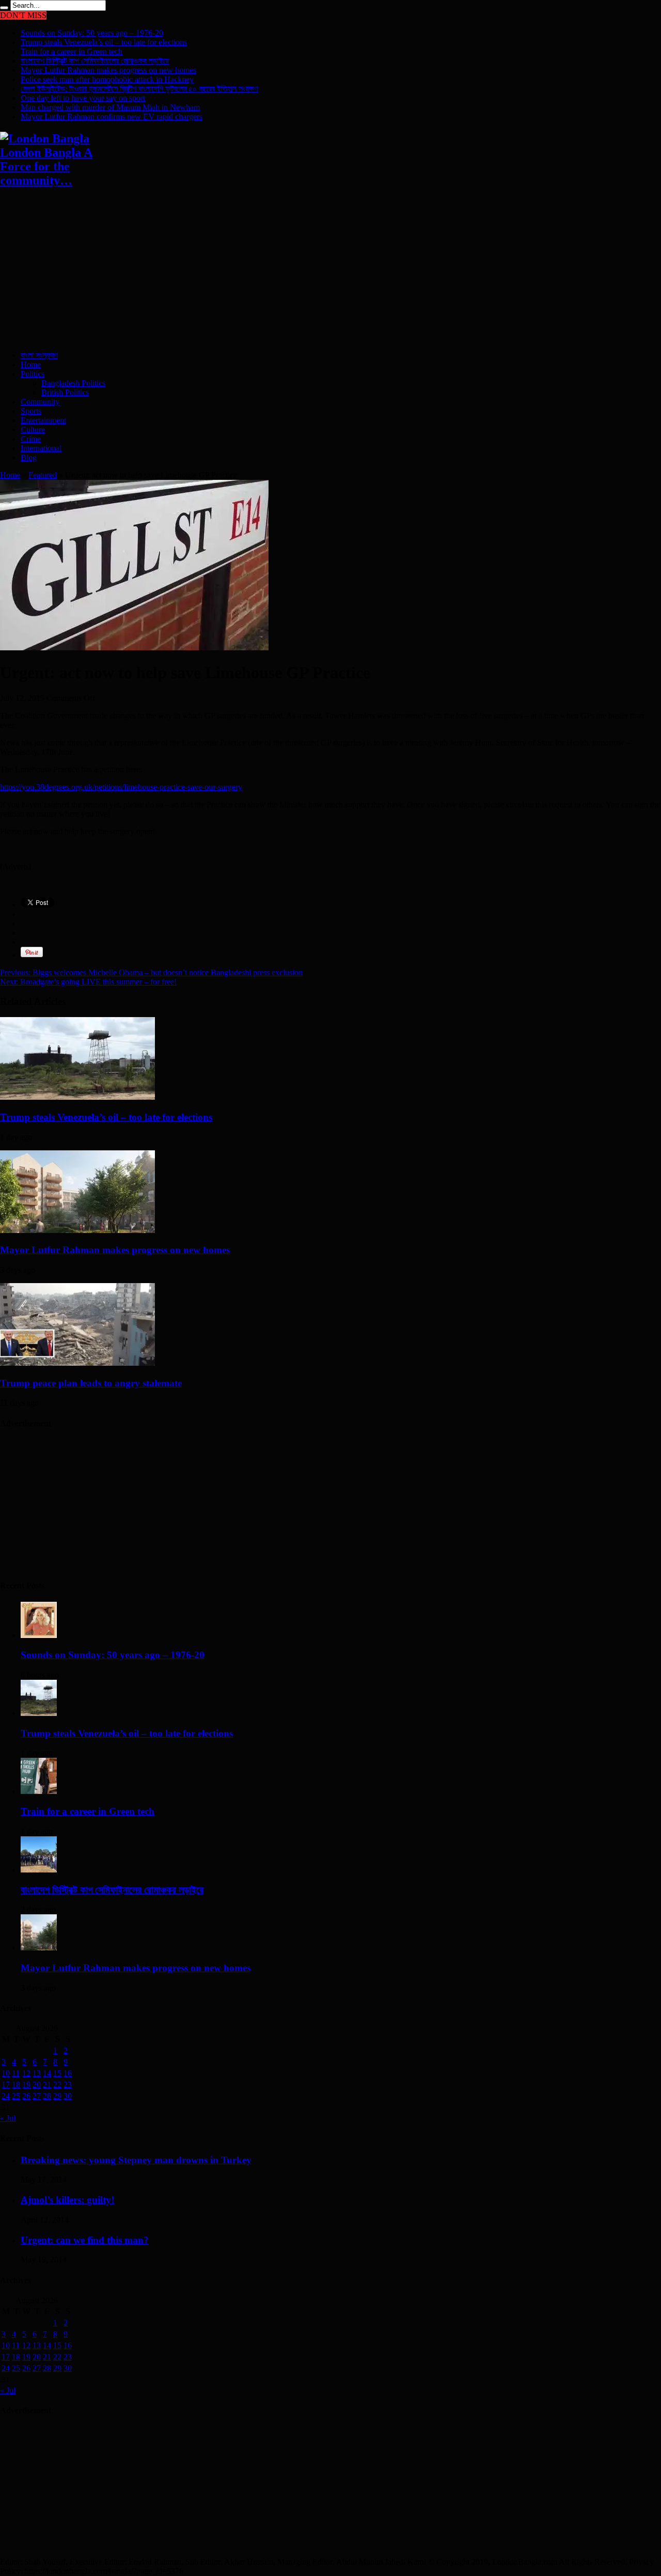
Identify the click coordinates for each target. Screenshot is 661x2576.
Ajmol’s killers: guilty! (67, 2200)
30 (68, 2096)
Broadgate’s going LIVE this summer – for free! (88, 982)
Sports (31, 411)
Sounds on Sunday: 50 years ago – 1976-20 (92, 33)
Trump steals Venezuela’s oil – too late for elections (104, 42)
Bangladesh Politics (73, 383)
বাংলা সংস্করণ (39, 355)
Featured (43, 475)
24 (6, 2096)
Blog (29, 457)
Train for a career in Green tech (72, 51)
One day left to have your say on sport (83, 98)
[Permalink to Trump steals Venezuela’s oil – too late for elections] (77, 1097)
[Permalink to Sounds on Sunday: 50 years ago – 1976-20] (39, 1635)
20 (37, 2085)
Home (31, 364)
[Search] (4, 8)
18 (16, 2085)
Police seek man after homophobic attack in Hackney (107, 79)
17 (6, 2085)
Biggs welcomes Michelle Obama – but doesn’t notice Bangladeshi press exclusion (151, 972)
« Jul (8, 2118)
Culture (33, 430)
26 (26, 2096)
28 (47, 2096)
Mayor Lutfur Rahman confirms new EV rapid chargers (112, 116)
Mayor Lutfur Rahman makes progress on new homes (108, 70)
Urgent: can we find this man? (85, 2240)
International (41, 448)
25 (16, 2096)
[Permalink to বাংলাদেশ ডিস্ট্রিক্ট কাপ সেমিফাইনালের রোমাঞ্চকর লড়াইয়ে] (39, 1870)
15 (57, 2073)
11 (16, 2073)
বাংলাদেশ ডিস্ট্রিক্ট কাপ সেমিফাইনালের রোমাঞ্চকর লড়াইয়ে (95, 61)
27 (37, 2096)
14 (47, 2073)
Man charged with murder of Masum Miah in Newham (110, 107)
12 (26, 2073)
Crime (31, 439)
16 (68, 2073)
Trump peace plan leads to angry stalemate (91, 1383)
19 (26, 2085)
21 (47, 2085)
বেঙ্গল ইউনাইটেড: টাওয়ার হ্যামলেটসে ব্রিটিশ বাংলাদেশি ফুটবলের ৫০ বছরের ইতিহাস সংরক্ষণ (139, 89)
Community (40, 402)
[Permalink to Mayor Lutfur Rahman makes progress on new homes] (77, 1230)
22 (57, 2085)
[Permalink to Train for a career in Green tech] (39, 1791)
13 (37, 2073)
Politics (33, 374)
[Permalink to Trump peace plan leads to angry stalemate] (77, 1363)
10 (6, 2073)
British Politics (65, 392)
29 (57, 2096)
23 (68, 2085)
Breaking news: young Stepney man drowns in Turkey (136, 2160)
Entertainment (43, 420)
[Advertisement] (310, 270)
